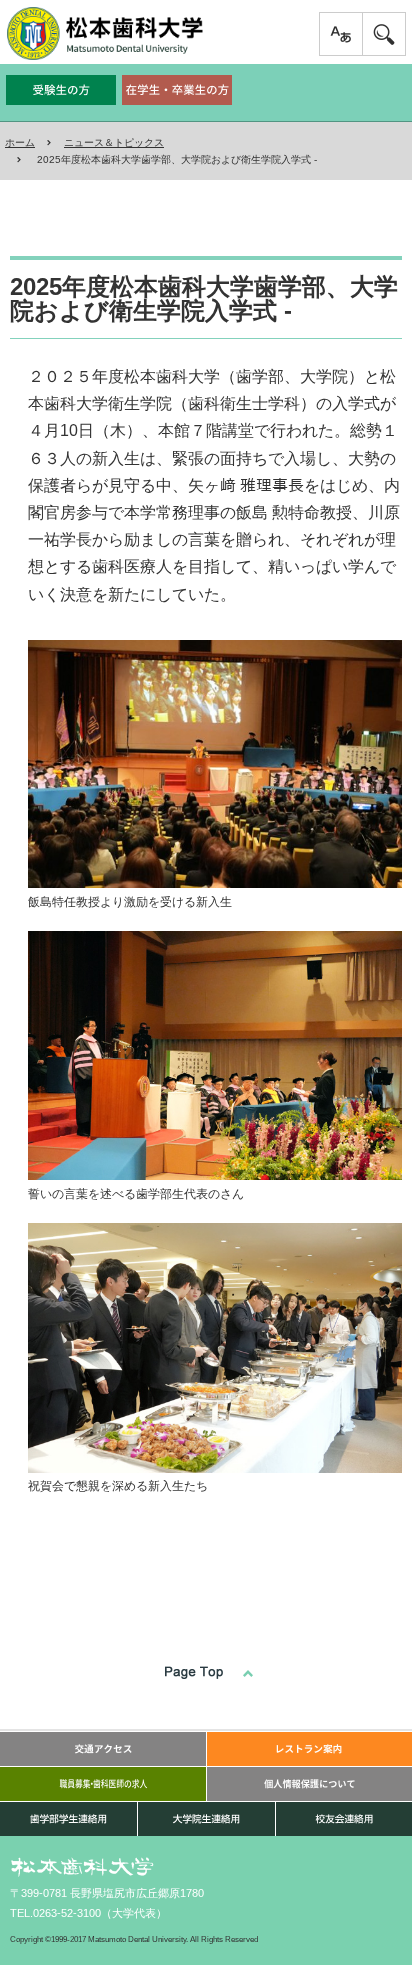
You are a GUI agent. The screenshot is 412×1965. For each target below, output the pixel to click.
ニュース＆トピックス (114, 142)
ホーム (20, 142)
